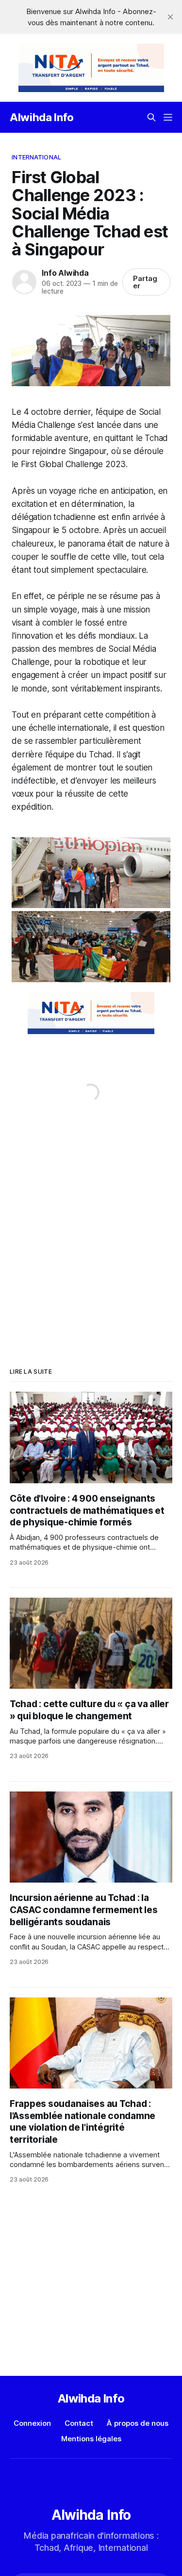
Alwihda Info (42, 117)
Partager (145, 282)
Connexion (32, 2423)
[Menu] (168, 117)
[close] (170, 17)
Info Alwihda (65, 273)
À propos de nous (138, 2423)
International (36, 157)
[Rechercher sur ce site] (151, 117)
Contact (79, 2423)
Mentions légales (91, 2439)
